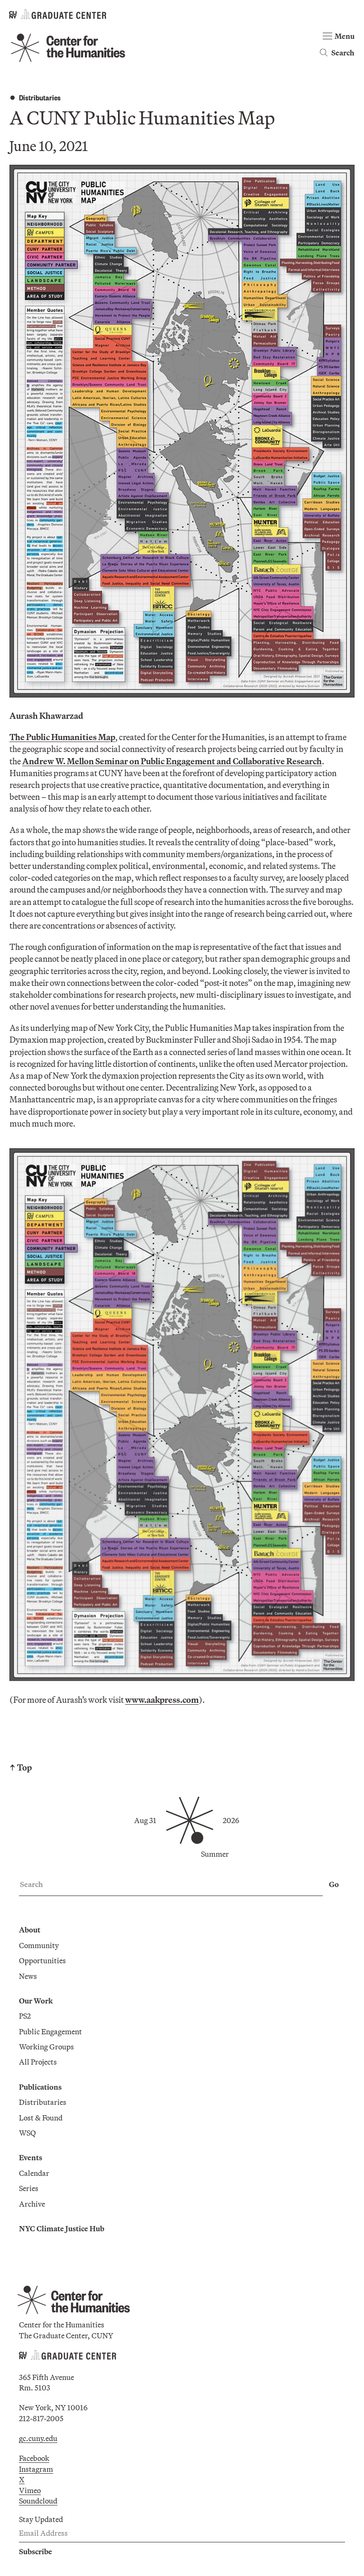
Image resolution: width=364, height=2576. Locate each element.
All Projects (38, 2062)
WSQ (27, 2133)
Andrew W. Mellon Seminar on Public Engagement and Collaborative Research (172, 761)
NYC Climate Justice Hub (62, 2228)
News (28, 1976)
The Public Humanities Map (62, 737)
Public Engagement (50, 2031)
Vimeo (30, 2490)
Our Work (36, 2001)
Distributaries (40, 97)
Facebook (34, 2458)
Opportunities (42, 1960)
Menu (345, 36)
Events (31, 2157)
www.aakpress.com (162, 1700)
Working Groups (46, 2047)
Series (29, 2188)
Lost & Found (41, 2118)
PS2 (25, 2016)
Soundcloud (38, 2501)
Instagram (36, 2469)
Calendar (34, 2173)
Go (334, 1884)
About (30, 1930)
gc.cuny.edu (38, 2438)
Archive (32, 2204)
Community (39, 1945)
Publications (40, 2087)
